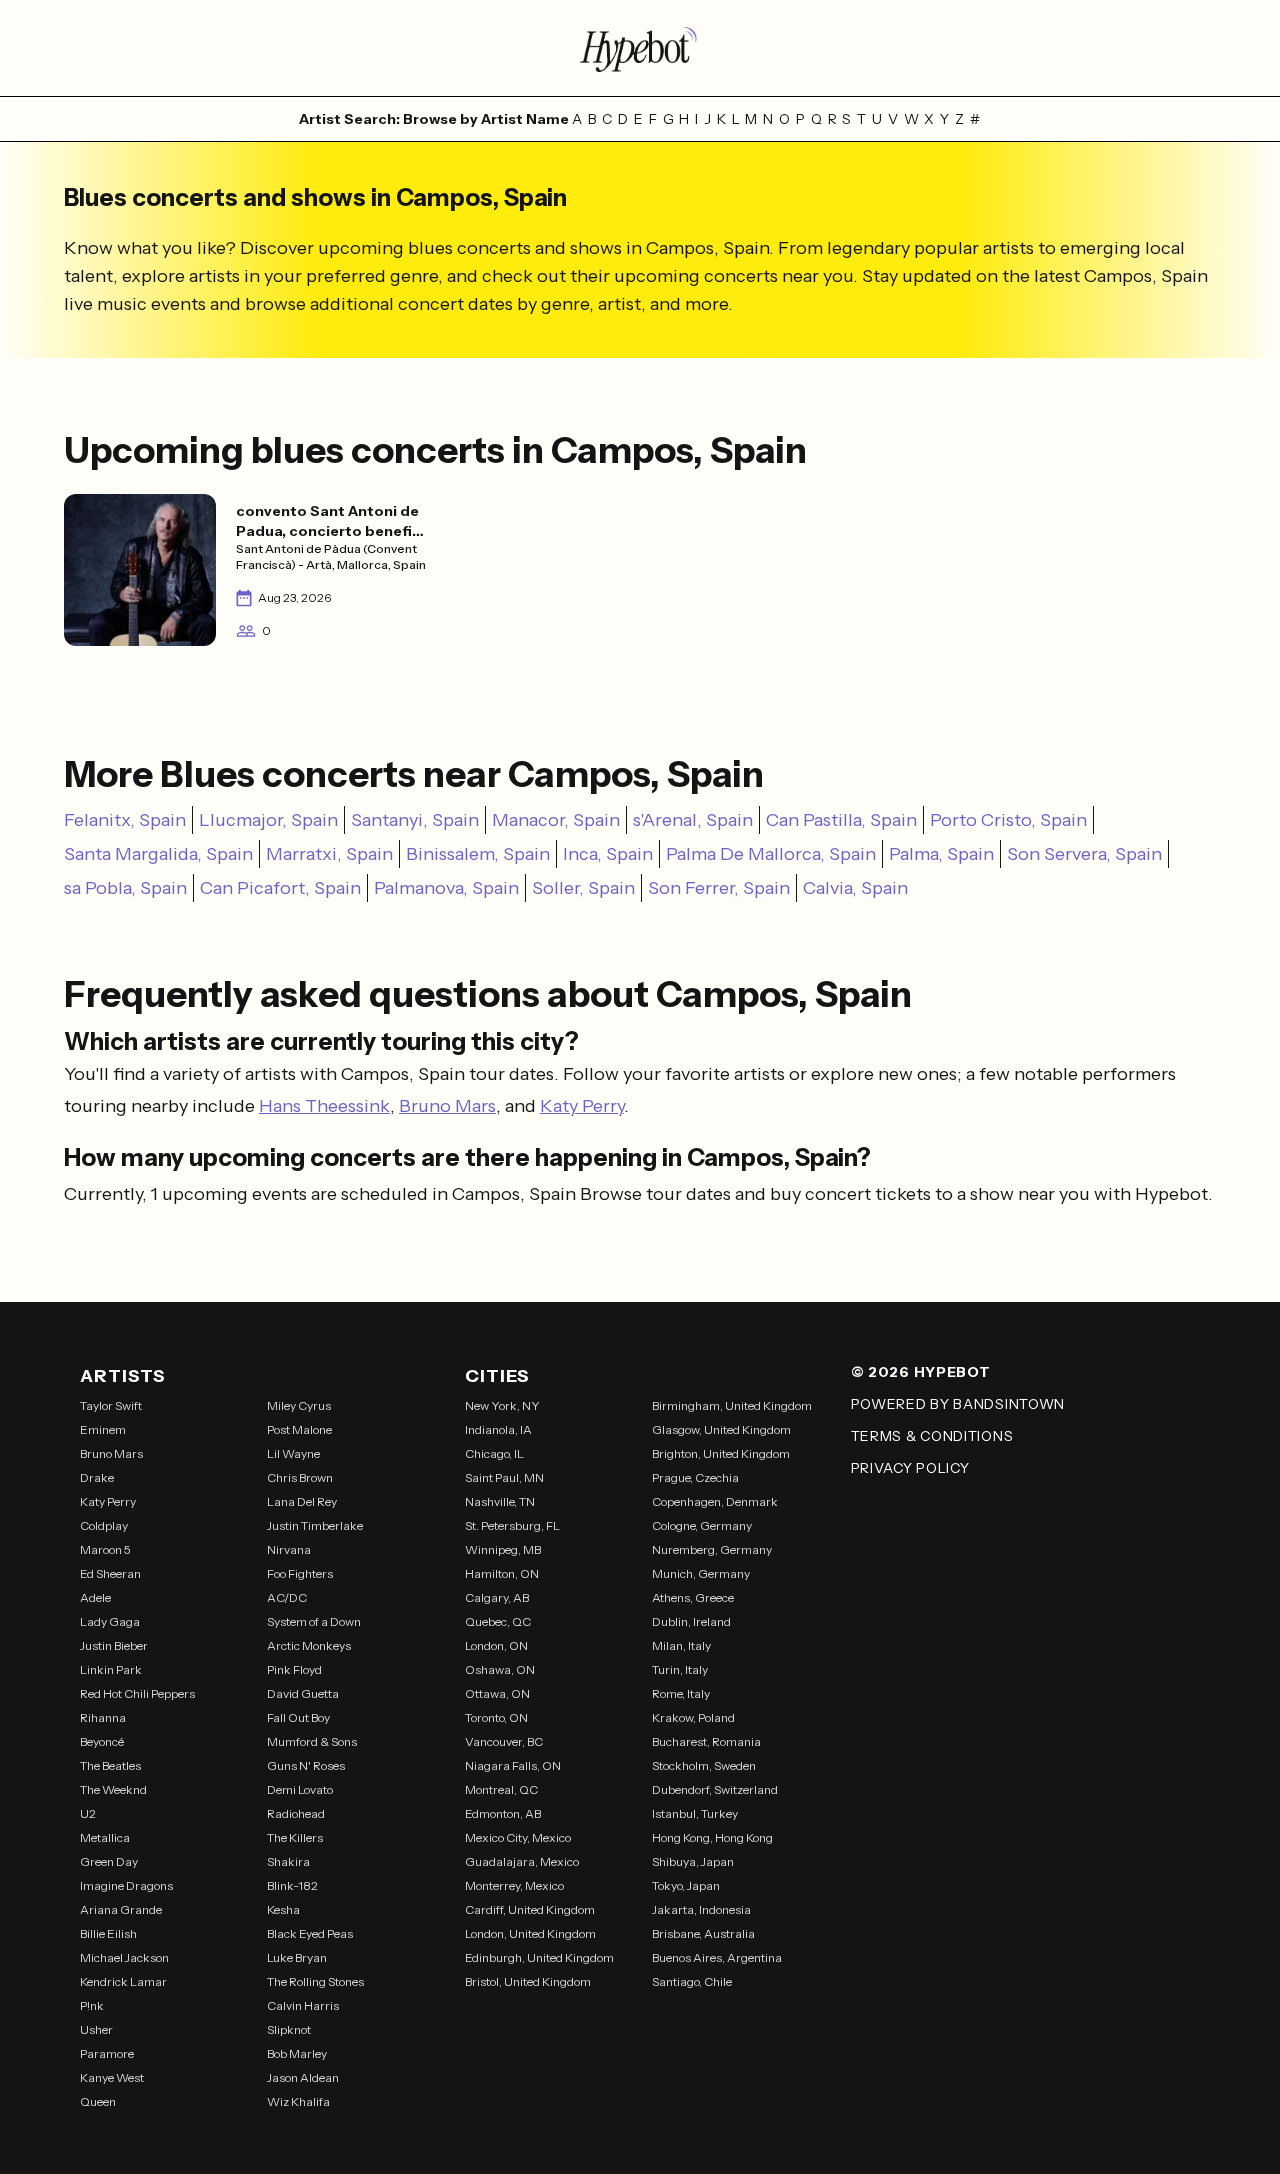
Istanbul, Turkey (695, 1813)
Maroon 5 (105, 1549)
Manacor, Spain (556, 820)
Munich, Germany (701, 1573)
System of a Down (314, 1621)
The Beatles (110, 1765)
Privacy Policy (910, 1468)
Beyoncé (102, 1741)
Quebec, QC (498, 1621)
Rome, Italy (681, 1693)
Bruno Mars (447, 1106)
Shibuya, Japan (693, 1861)
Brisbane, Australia (703, 1933)
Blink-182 (292, 1885)
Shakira (288, 1861)
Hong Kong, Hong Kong (712, 1837)
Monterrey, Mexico (514, 1885)
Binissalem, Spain (478, 854)
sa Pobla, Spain (125, 888)
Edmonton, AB (503, 1813)
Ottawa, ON (497, 1693)
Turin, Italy (680, 1669)
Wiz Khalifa (298, 2101)
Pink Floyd (294, 1669)
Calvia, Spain (855, 888)
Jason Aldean (303, 2077)
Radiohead (296, 1813)
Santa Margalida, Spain (158, 854)
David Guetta (303, 1693)
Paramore (107, 2053)
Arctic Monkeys (309, 1645)
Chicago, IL (494, 1453)
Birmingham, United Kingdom (732, 1405)
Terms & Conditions (932, 1436)
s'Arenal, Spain (693, 820)
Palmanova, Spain (446, 888)
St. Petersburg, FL (512, 1525)
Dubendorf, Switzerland (715, 1789)
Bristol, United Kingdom (528, 1981)
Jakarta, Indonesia (701, 1909)
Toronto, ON (496, 1717)
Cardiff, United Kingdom (530, 1909)
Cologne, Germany (702, 1525)
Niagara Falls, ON (513, 1765)
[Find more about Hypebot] (640, 48)
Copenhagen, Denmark (715, 1501)
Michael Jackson (124, 1957)
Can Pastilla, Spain (841, 820)
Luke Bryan (297, 1957)
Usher (96, 2029)
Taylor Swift (111, 1405)
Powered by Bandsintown (958, 1404)
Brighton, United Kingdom (721, 1453)
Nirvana (289, 1549)
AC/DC (287, 1597)
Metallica (105, 1837)
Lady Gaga (110, 1621)
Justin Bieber (114, 1645)
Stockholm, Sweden (704, 1765)
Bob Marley (297, 2053)
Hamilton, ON (502, 1573)
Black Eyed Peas (310, 1933)
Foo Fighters (300, 1573)
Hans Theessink (324, 1106)
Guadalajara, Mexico (522, 1861)
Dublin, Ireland (691, 1621)
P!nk (92, 2005)
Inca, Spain (608, 854)
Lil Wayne (293, 1453)
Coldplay (104, 1525)
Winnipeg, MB (503, 1549)
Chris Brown (300, 1477)
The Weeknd (113, 1789)
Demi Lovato (300, 1789)
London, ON (496, 1645)
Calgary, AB (497, 1597)
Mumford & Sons (312, 1741)
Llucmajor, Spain (268, 820)
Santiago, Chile (692, 1981)
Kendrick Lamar (123, 1981)
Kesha (283, 1909)
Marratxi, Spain (329, 854)
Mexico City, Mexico (518, 1837)
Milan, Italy (681, 1645)
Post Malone (299, 1429)
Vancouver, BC (504, 1741)
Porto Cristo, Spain (1008, 820)
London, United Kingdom (530, 1933)
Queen (98, 2101)
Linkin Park (111, 1669)
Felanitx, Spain (125, 820)
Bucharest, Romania (706, 1741)
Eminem (103, 1429)
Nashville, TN (500, 1501)
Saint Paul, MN (504, 1477)
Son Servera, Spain (1084, 854)
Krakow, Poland (693, 1717)
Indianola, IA (498, 1429)
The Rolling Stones (315, 1981)
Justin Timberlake (315, 1525)
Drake (97, 1477)
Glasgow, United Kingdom (721, 1429)
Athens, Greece (693, 1597)
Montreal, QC (501, 1789)
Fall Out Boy (298, 1717)
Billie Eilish (108, 1933)
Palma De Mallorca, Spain (771, 854)
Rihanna (103, 1717)
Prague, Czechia (695, 1477)
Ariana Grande (121, 1909)
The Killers (295, 1837)
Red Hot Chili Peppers (137, 1693)
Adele (95, 1597)
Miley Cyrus (299, 1405)
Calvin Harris (303, 2005)
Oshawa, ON (500, 1669)
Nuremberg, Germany (712, 1549)
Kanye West (112, 2077)
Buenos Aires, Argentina (717, 1957)
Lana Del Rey (302, 1501)
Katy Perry (582, 1106)
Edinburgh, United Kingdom (539, 1957)
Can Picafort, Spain (280, 888)
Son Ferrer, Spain (719, 888)
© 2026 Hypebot (921, 1372)
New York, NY (502, 1405)
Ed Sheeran (110, 1573)
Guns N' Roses (306, 1765)
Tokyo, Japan (686, 1885)
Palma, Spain (941, 854)
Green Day (109, 1861)
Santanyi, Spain (415, 820)
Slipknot (289, 2029)
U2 (88, 1813)
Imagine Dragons (126, 1885)
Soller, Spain (583, 888)
